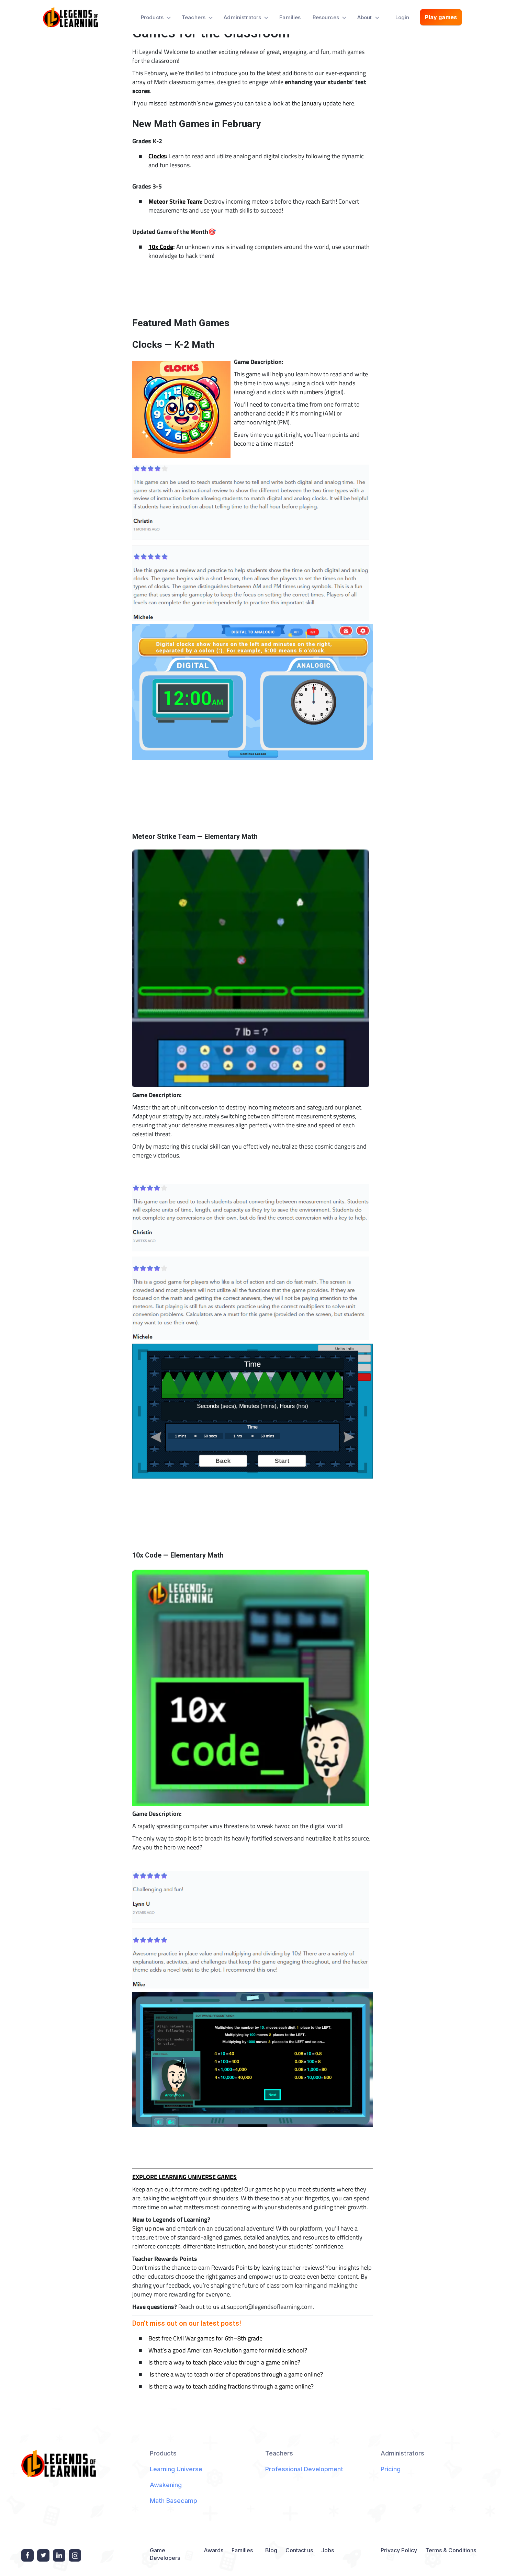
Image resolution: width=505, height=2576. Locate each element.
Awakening (166, 2485)
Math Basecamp (173, 2501)
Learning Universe (176, 2469)
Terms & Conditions (451, 2550)
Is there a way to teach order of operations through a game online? (236, 2374)
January (312, 103)
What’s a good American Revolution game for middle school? (228, 2350)
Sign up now (148, 2228)
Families (290, 17)
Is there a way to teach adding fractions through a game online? (231, 2386)
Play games (441, 17)
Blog (271, 2550)
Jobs (328, 2550)
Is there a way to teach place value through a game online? (224, 2362)
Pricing (391, 2469)
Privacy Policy (399, 2550)
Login (402, 17)
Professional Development (304, 2469)
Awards (214, 2550)
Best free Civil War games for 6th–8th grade (205, 2338)
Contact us (299, 2550)
